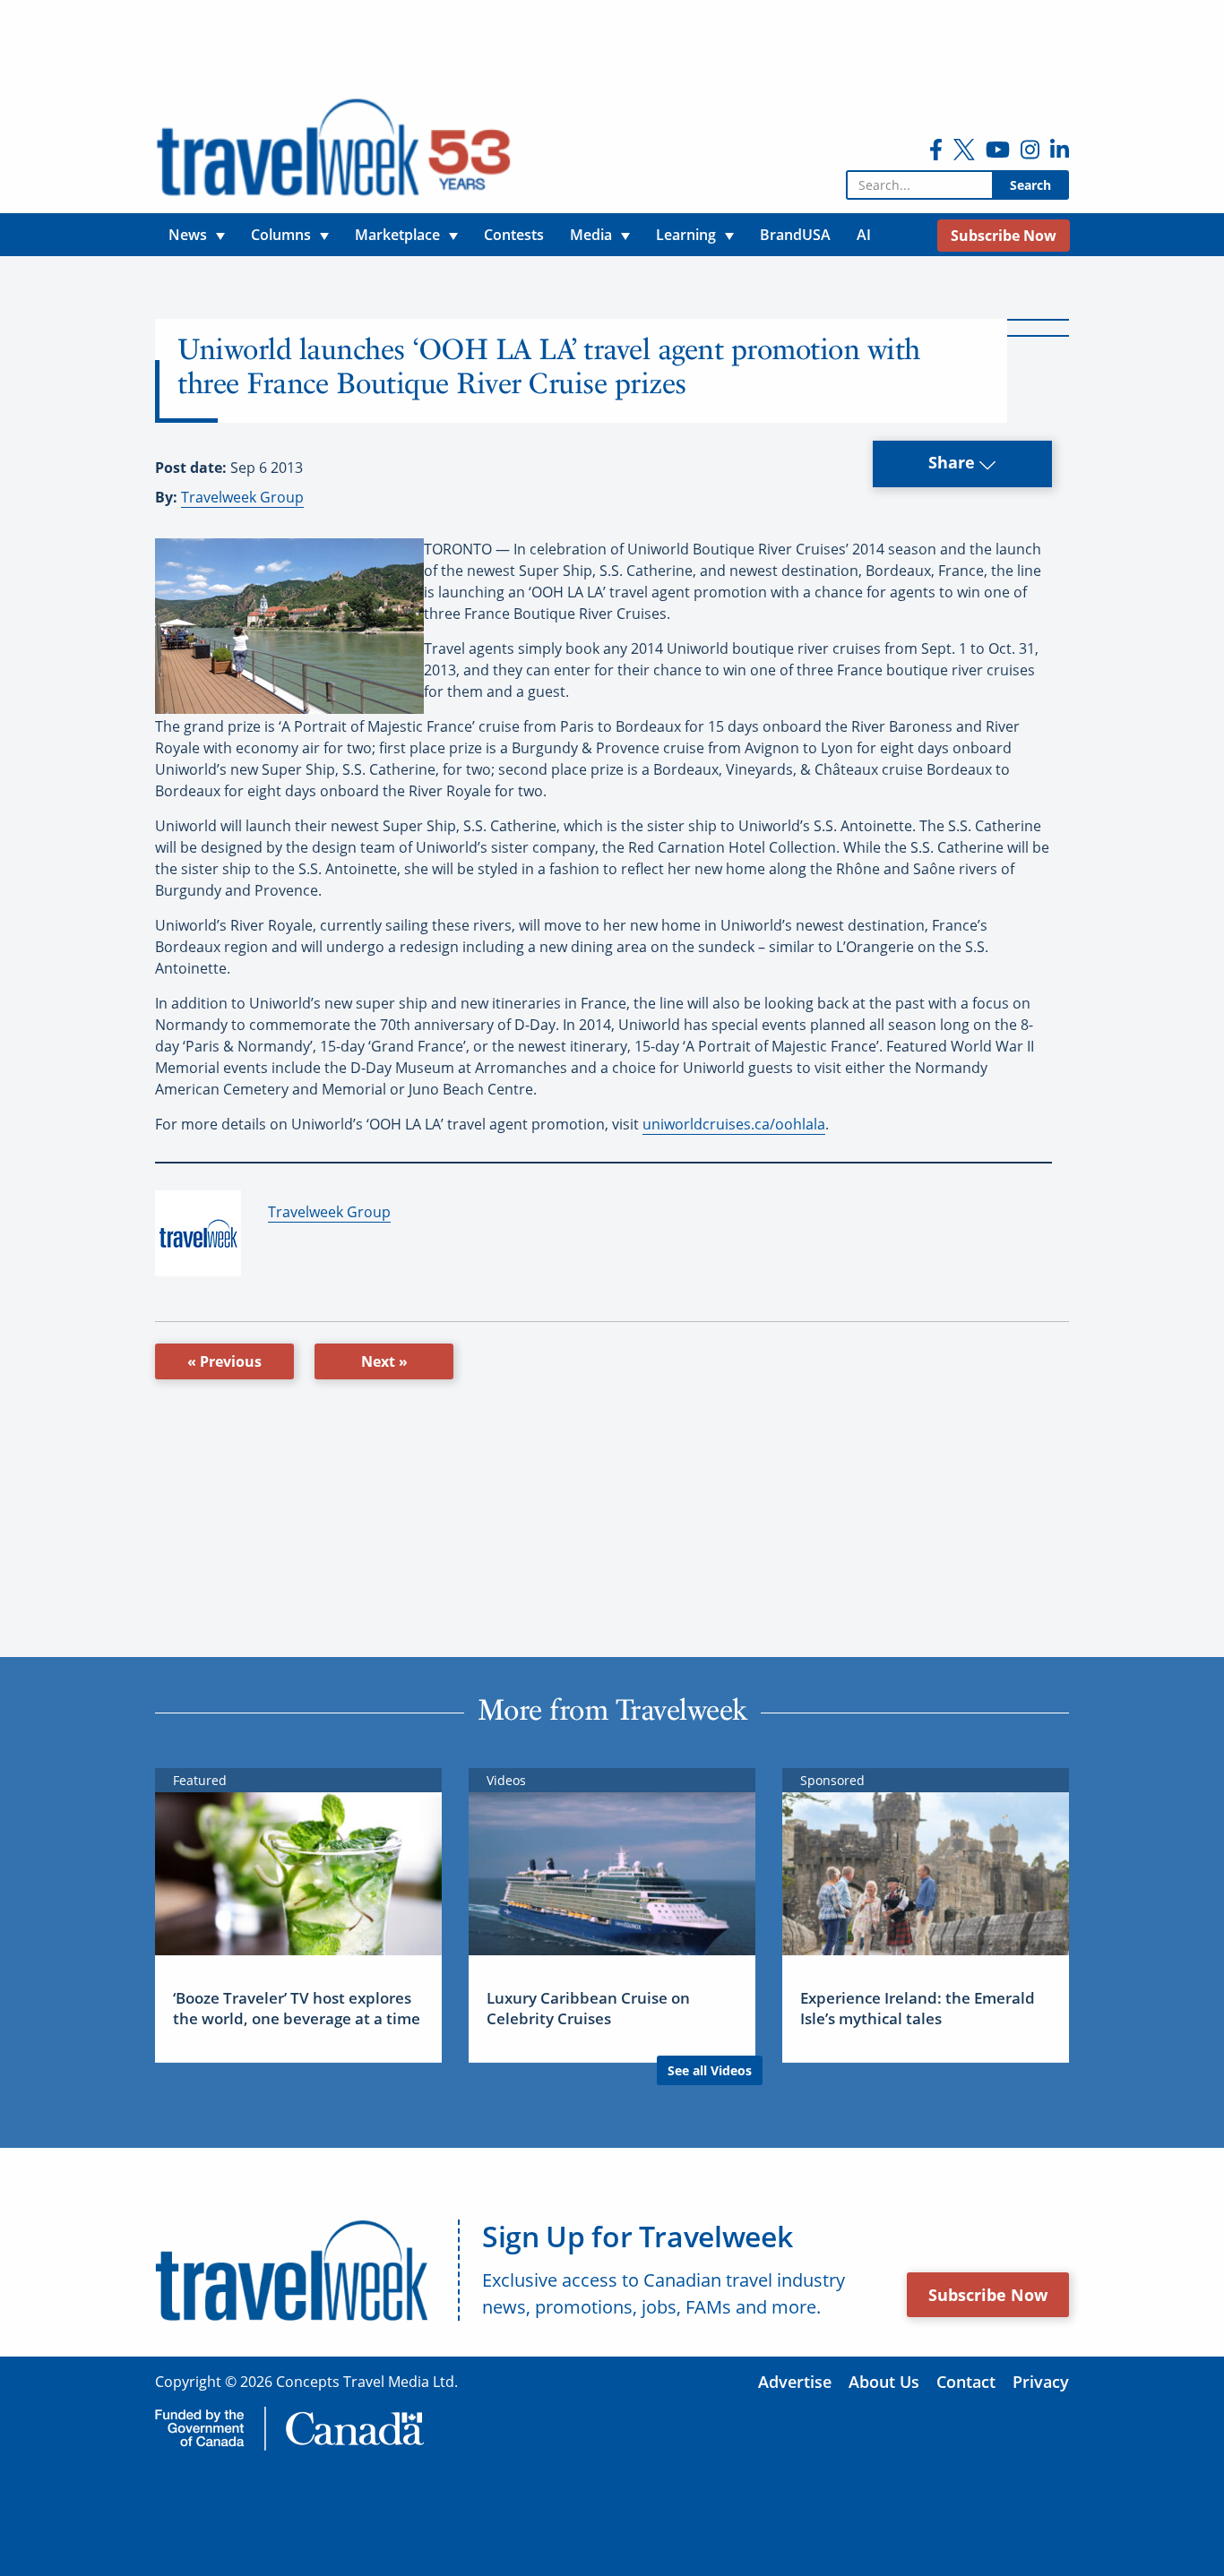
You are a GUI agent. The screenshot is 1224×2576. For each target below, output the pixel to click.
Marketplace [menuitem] (397, 235)
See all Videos (710, 2070)
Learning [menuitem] (686, 235)
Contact (966, 2382)
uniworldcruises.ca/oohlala (734, 1124)
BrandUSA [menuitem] (795, 235)
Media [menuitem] (591, 235)
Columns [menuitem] (281, 235)
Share (954, 462)
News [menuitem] (188, 235)
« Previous (224, 1361)
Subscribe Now (988, 2295)
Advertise (795, 2382)
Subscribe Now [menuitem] (1004, 236)
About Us (884, 2382)
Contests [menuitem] (514, 235)
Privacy (1041, 2382)
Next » (384, 1361)
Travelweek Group (242, 497)
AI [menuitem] (864, 235)
